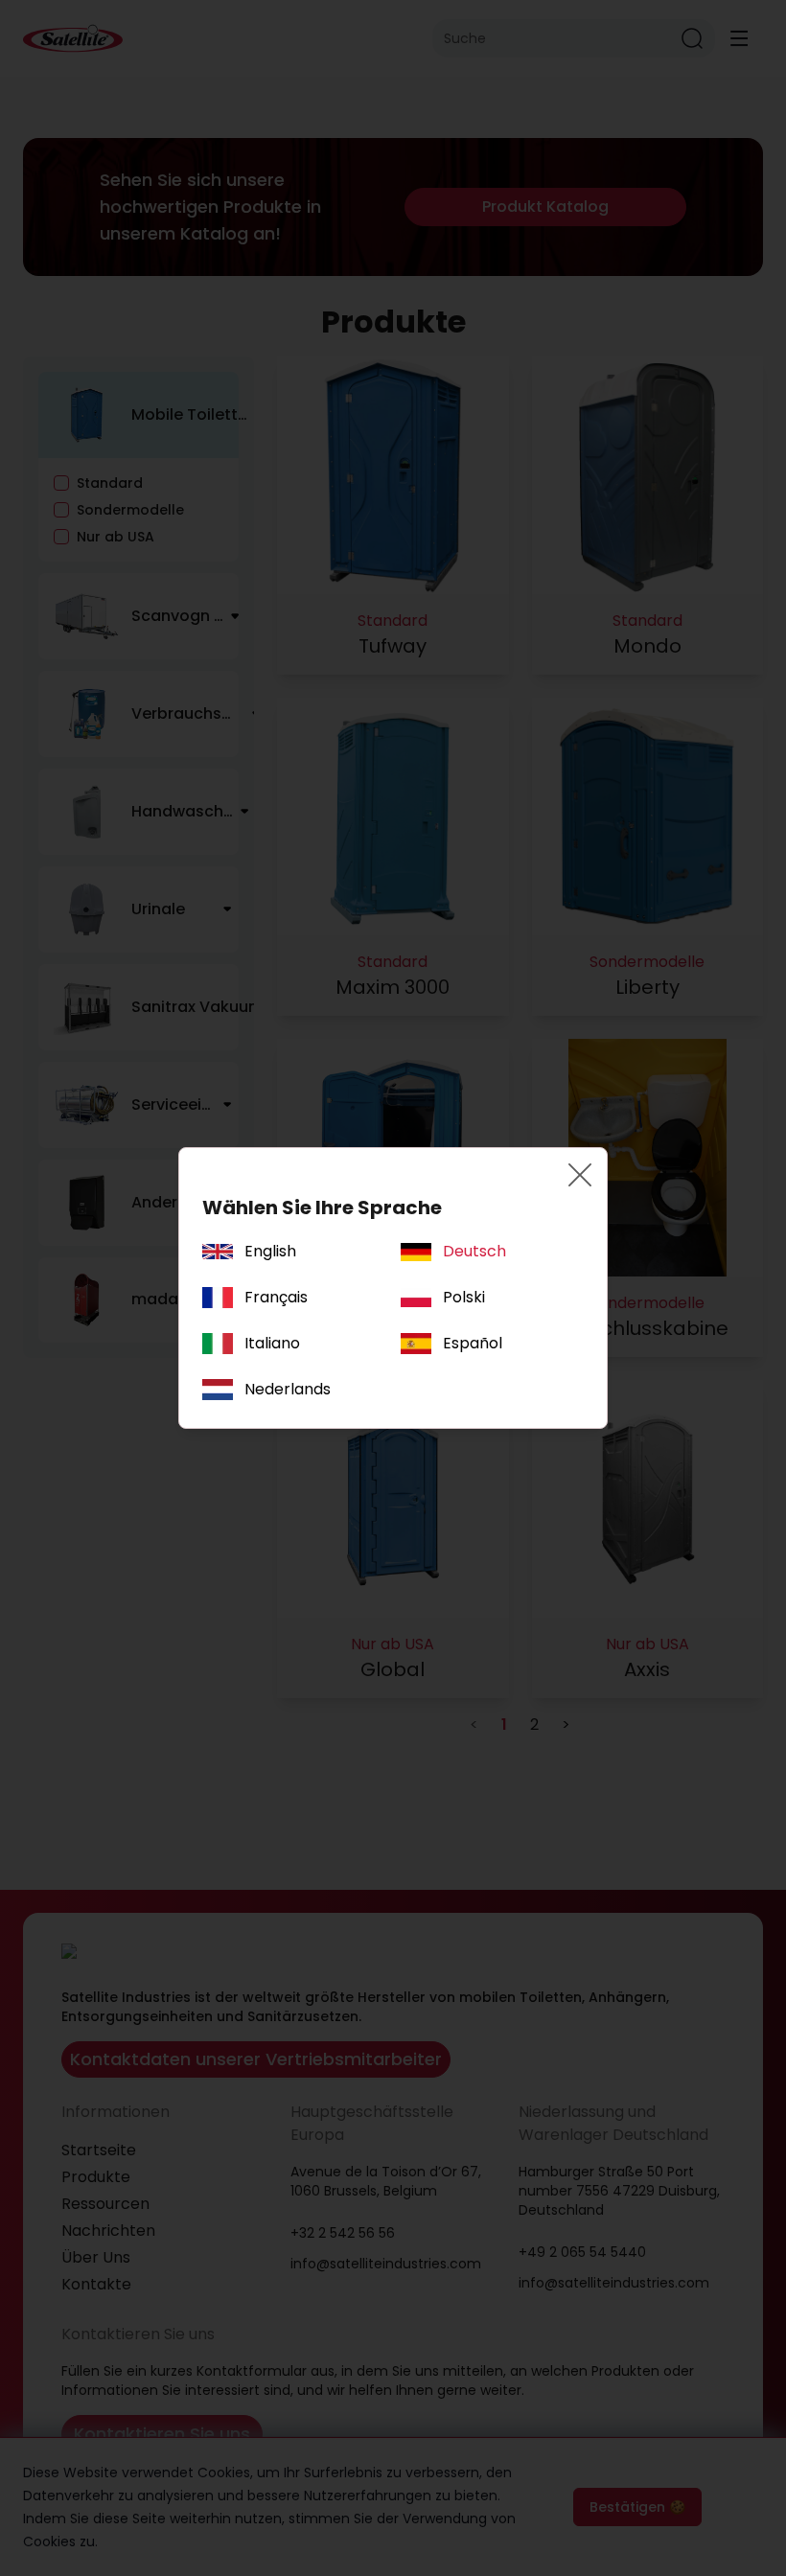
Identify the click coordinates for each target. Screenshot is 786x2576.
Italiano (272, 1343)
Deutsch (474, 1251)
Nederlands (288, 1389)
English (270, 1251)
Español (473, 1343)
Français (276, 1297)
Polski (464, 1297)
